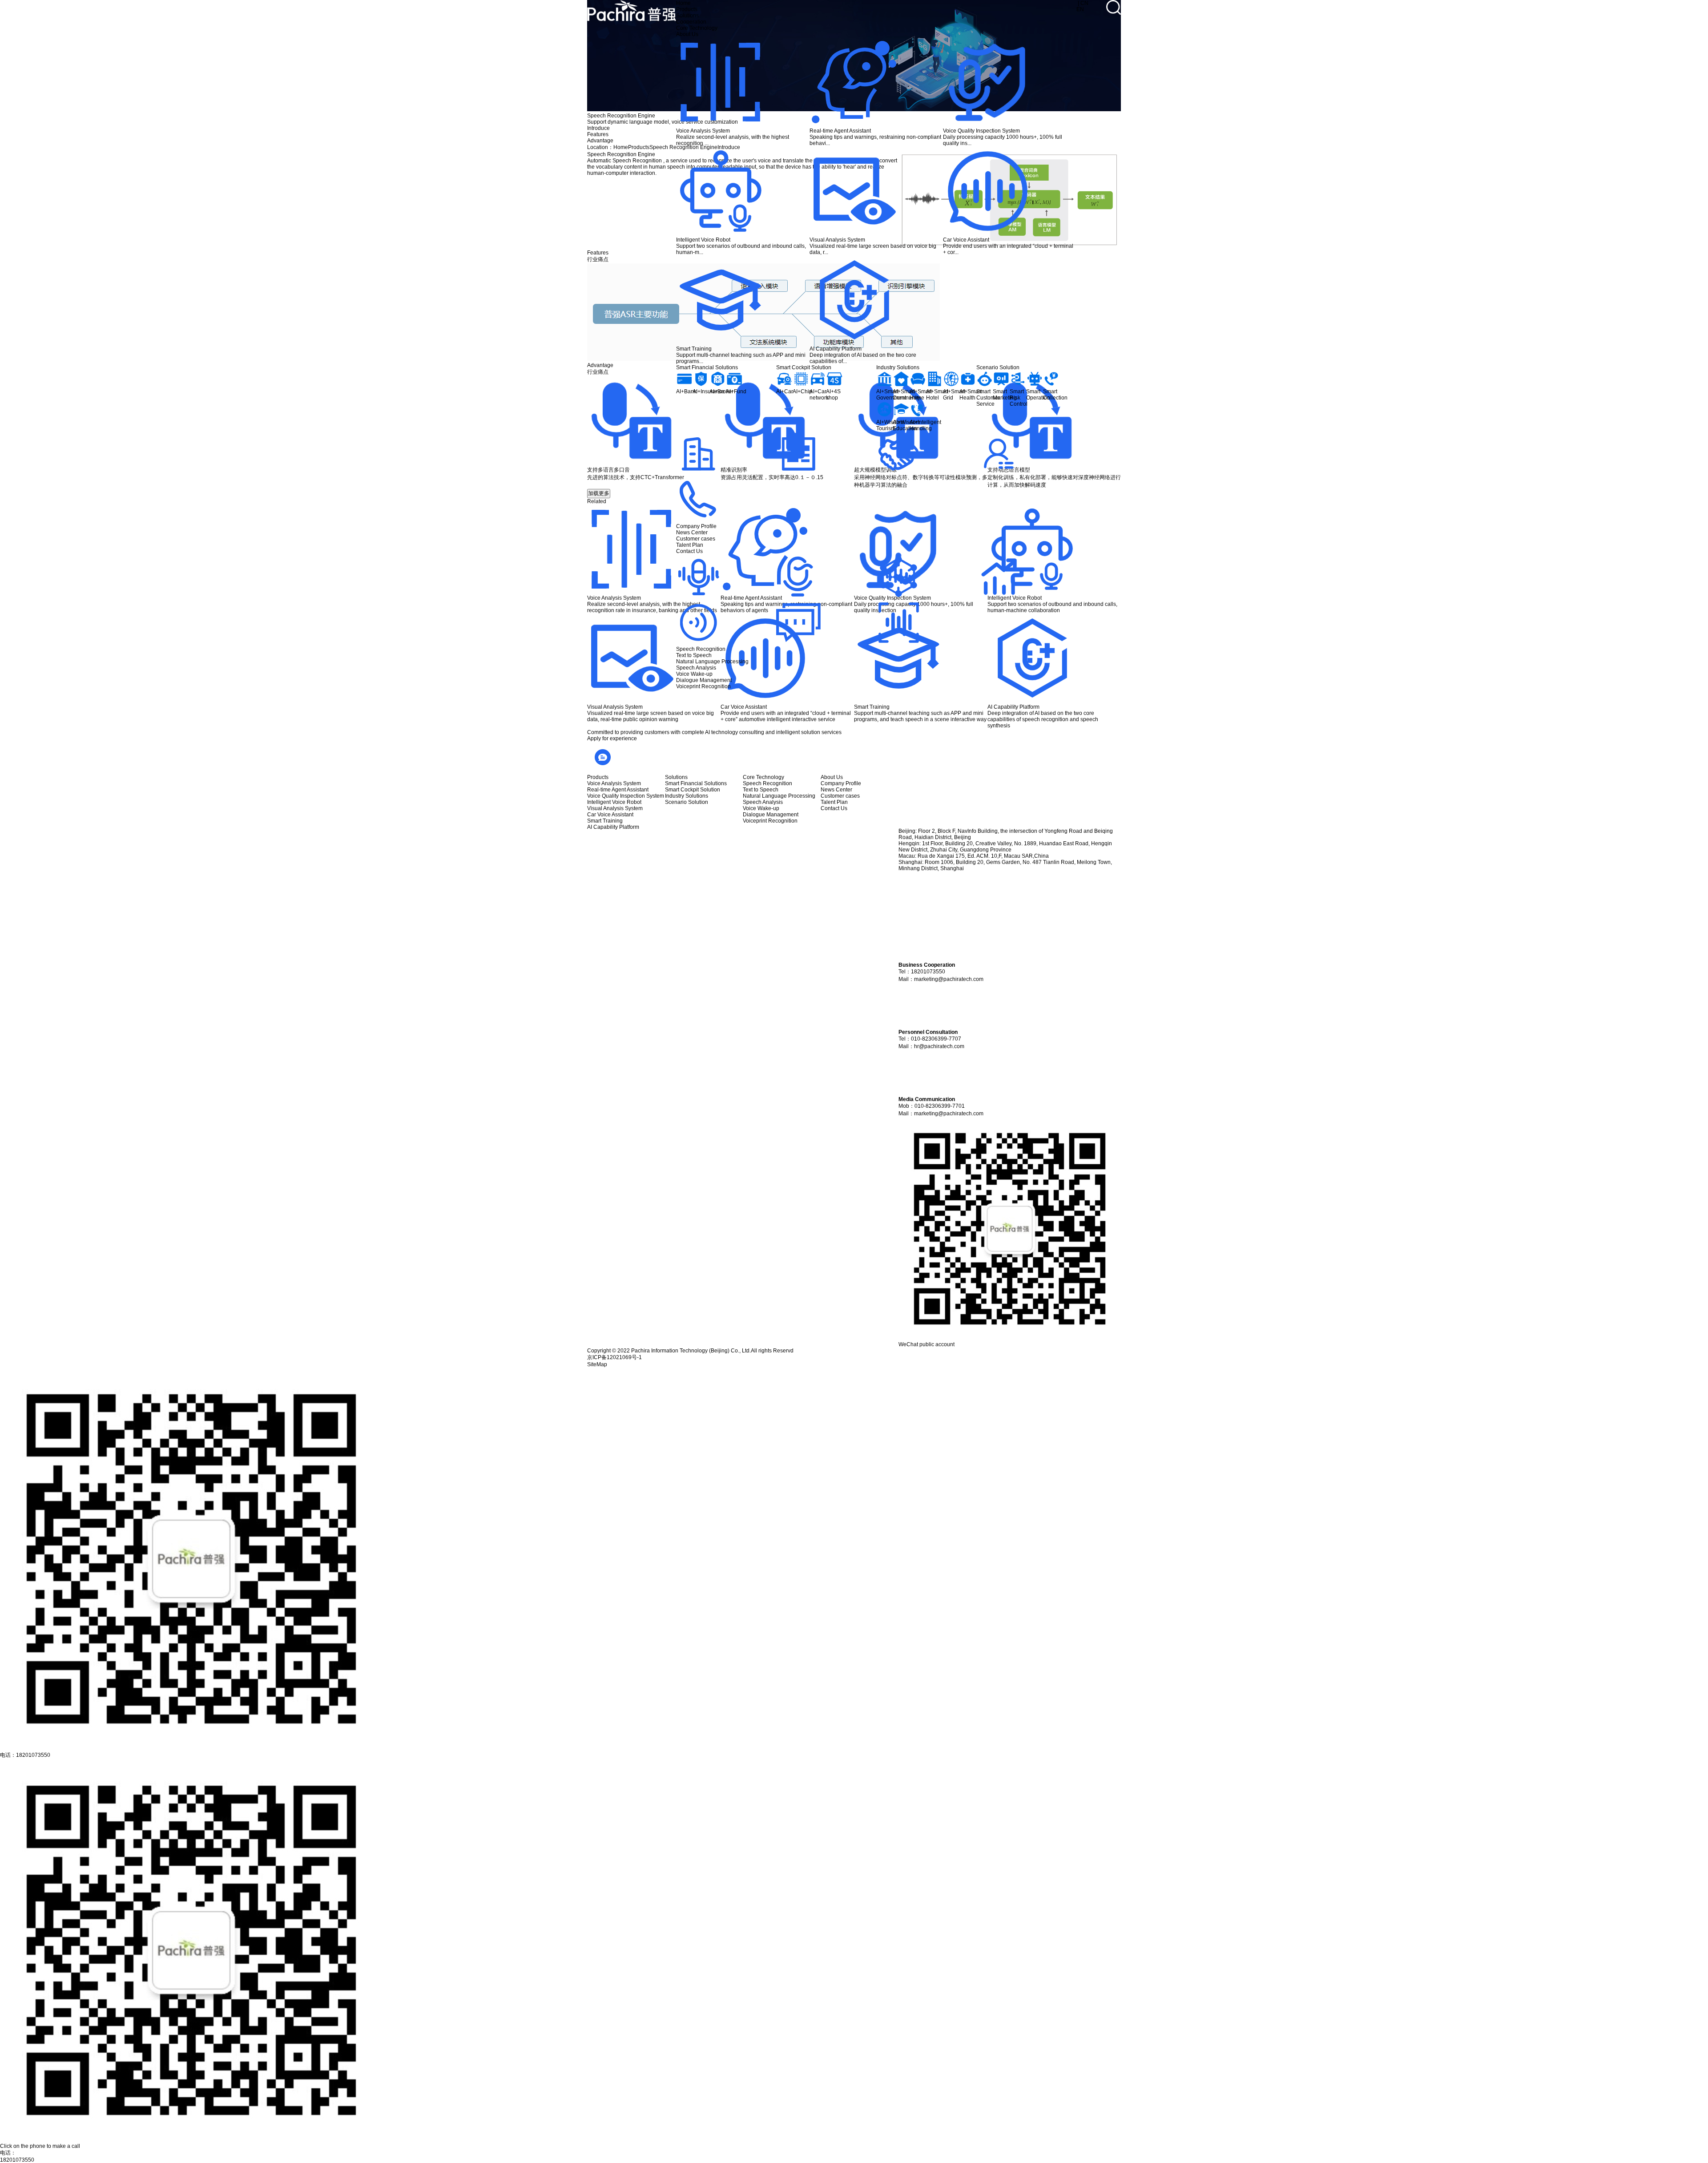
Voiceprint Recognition (703, 686)
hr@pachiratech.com (939, 1046)
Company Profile (696, 526)
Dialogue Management (704, 680)
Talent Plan (690, 545)
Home (683, 3)
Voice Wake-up (694, 674)
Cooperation (691, 22)
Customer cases (696, 539)
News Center (692, 533)
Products (687, 9)
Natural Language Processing (712, 662)
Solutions (687, 16)
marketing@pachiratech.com (949, 979)
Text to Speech (694, 655)
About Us (687, 34)
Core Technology (697, 28)
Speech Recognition (701, 649)
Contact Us (689, 551)
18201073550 (17, 2160)
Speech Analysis (696, 668)
